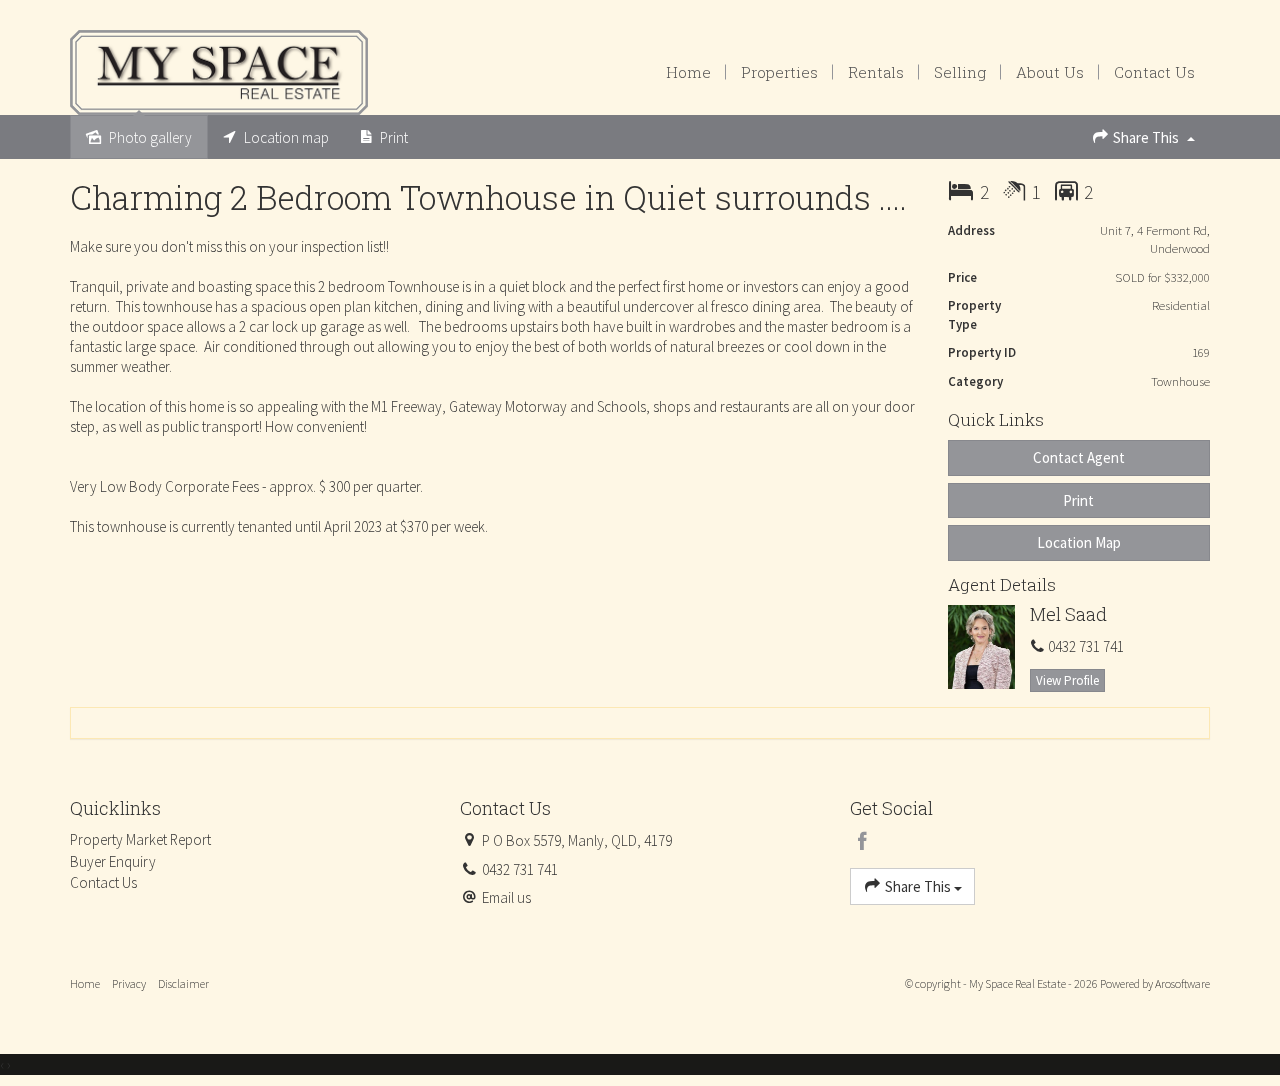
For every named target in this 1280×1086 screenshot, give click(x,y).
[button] (1079, 500)
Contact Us (1154, 72)
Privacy (129, 983)
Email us (506, 897)
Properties (779, 72)
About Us (1050, 72)
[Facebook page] (863, 842)
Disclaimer (183, 983)
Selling (960, 72)
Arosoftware (1182, 983)
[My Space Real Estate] (219, 70)
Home (688, 72)
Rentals (876, 72)
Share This (1146, 137)
